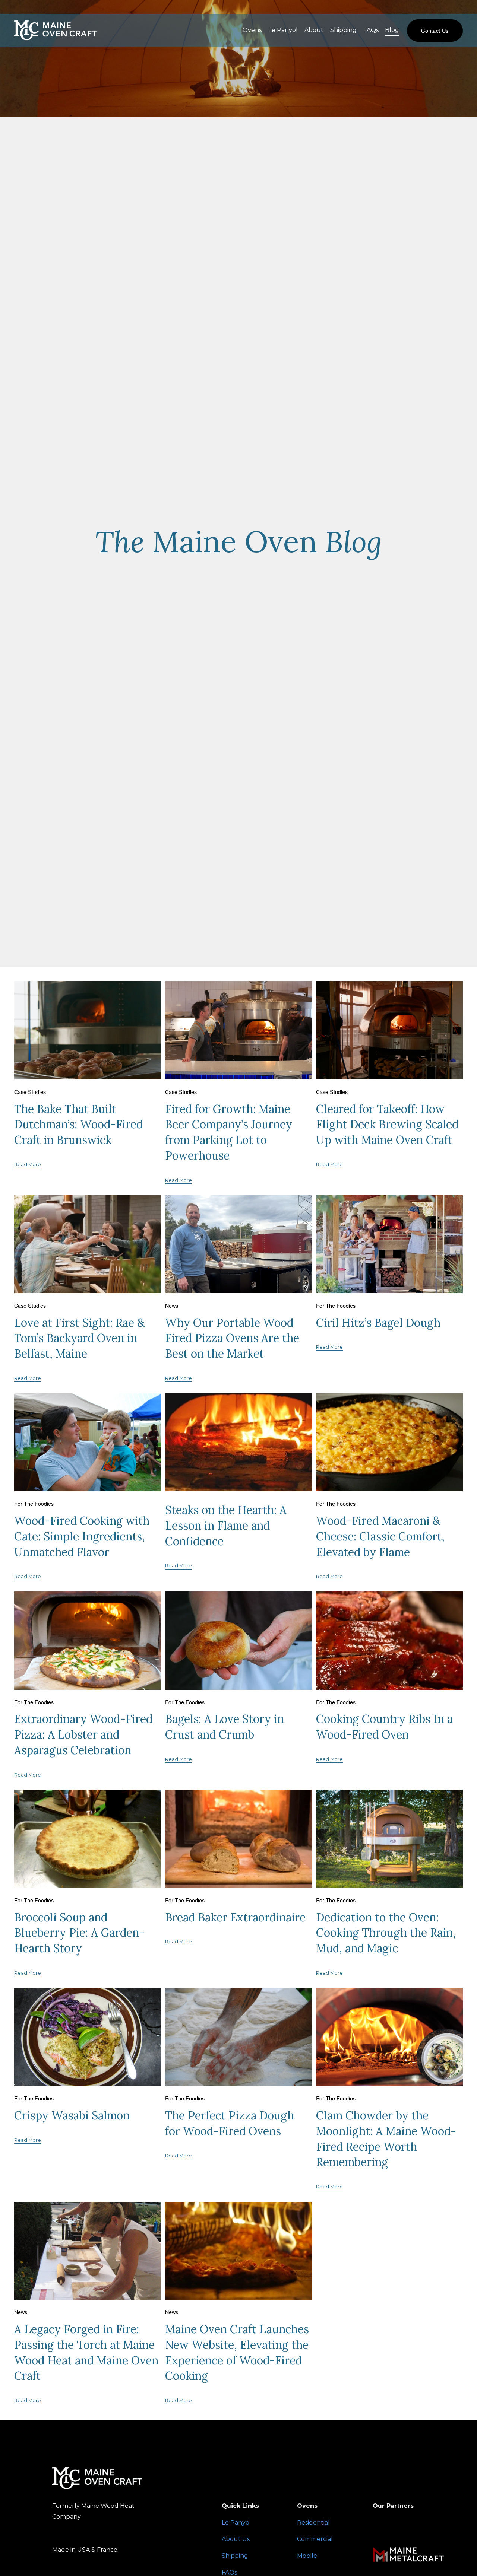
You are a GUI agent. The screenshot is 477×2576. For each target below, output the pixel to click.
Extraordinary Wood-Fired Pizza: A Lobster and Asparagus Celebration (83, 1734)
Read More (28, 1165)
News (172, 1305)
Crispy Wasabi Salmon (72, 2115)
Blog (392, 30)
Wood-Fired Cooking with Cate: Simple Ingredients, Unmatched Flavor (82, 1536)
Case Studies (30, 1092)
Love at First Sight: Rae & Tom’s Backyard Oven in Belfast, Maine (80, 1338)
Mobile (307, 2556)
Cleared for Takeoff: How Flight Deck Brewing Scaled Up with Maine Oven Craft (387, 1125)
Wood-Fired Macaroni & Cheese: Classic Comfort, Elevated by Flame (380, 1536)
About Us (236, 2539)
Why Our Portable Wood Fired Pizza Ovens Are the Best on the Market (232, 1338)
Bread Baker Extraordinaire (235, 1917)
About (314, 30)
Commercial (315, 2539)
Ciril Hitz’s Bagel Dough (378, 1323)
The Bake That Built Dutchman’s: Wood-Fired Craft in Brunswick (78, 1125)
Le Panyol (283, 30)
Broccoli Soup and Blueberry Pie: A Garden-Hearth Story (79, 1933)
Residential (313, 2523)
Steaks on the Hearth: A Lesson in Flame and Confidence (226, 1526)
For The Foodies (336, 1305)
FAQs (371, 30)
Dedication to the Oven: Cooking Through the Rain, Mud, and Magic (386, 1933)
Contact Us (435, 30)
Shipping (343, 30)
